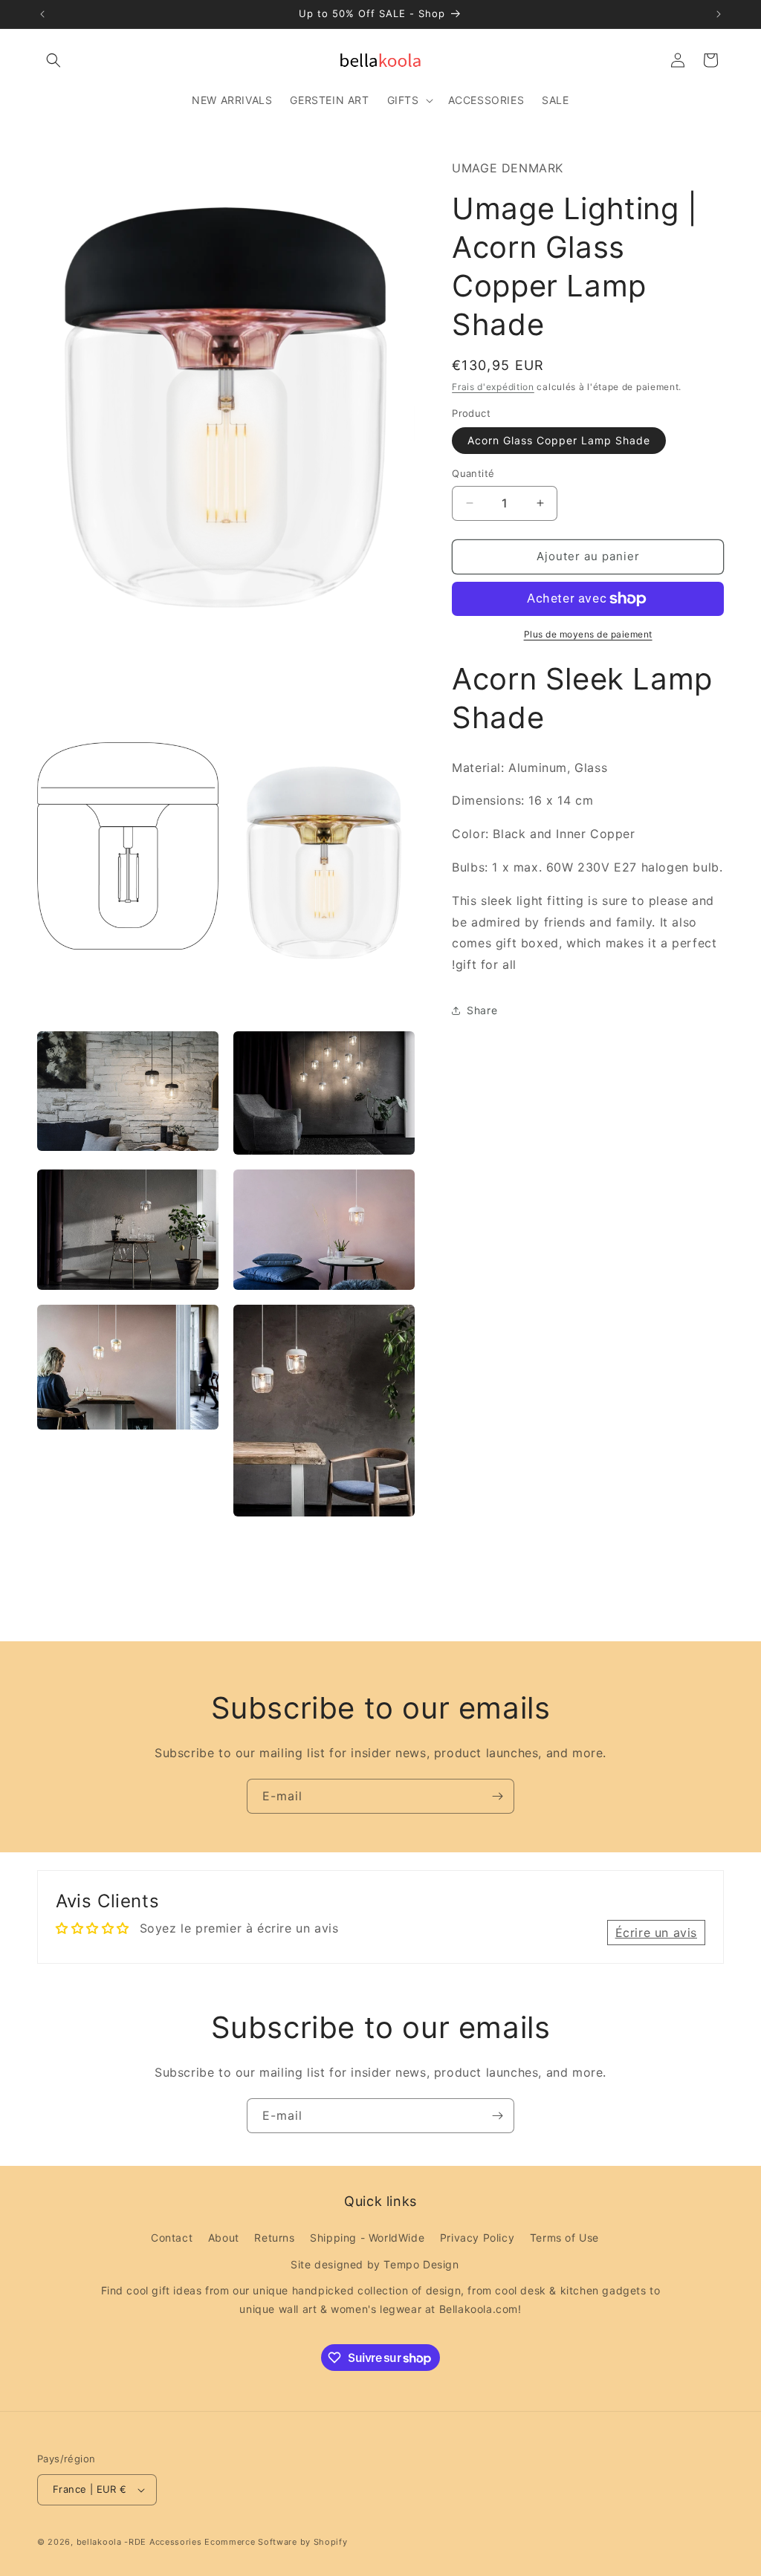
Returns (274, 2238)
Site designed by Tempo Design (375, 2264)
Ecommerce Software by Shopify (276, 2542)
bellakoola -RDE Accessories (139, 2542)
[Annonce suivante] (719, 14)
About (224, 2238)
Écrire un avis (656, 1933)
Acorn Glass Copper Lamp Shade (559, 440)
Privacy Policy (477, 2238)
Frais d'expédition (493, 387)
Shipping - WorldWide (367, 2238)
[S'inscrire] (497, 1796)
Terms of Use (564, 2238)
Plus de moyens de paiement (588, 634)
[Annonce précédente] (42, 14)
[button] (54, 60)
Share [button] (482, 1010)
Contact (172, 2238)
